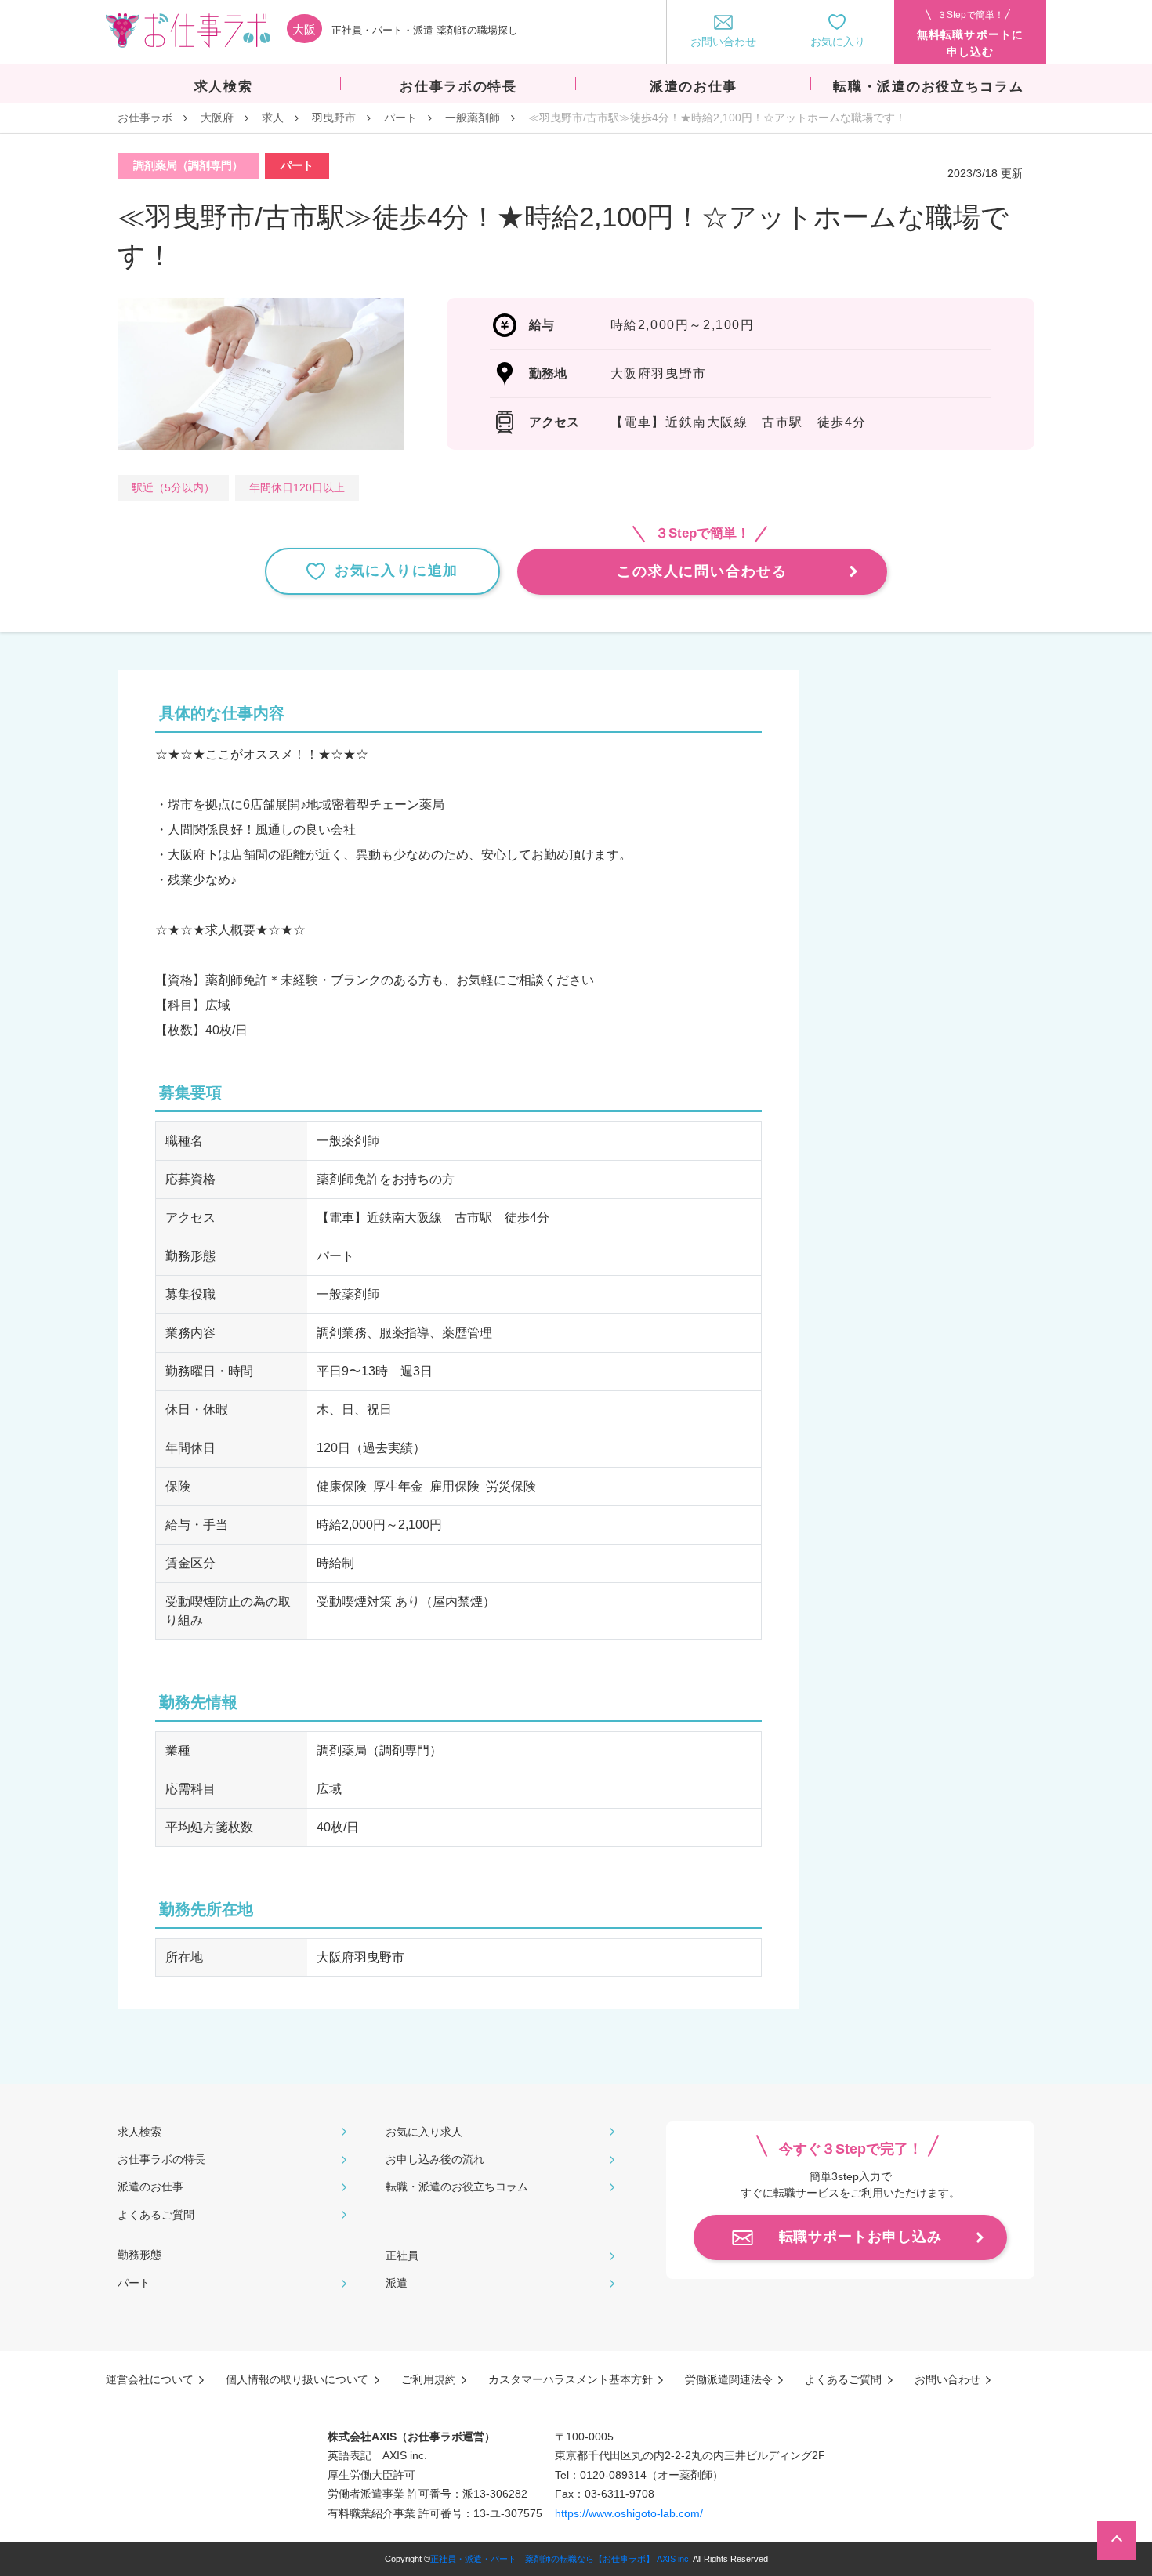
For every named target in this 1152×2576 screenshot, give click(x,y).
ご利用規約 (429, 2379)
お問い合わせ (947, 2379)
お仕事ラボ (145, 118)
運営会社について (150, 2379)
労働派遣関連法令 (729, 2379)
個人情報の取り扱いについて (297, 2379)
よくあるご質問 (156, 2215)
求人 (273, 118)
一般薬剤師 (473, 118)
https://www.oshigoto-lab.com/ (629, 2513)
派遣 (397, 2283)
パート (400, 118)
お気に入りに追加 (397, 571)
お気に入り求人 (424, 2132)
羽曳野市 (334, 118)
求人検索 (139, 2132)
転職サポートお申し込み (860, 2237)
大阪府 (217, 118)
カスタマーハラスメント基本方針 (571, 2379)
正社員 (402, 2255)
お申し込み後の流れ (435, 2159)
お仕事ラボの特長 (161, 2159)
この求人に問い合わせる (702, 571)
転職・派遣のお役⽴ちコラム (457, 2187)
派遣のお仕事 (150, 2187)
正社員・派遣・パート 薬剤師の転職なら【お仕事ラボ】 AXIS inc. (561, 2559)
